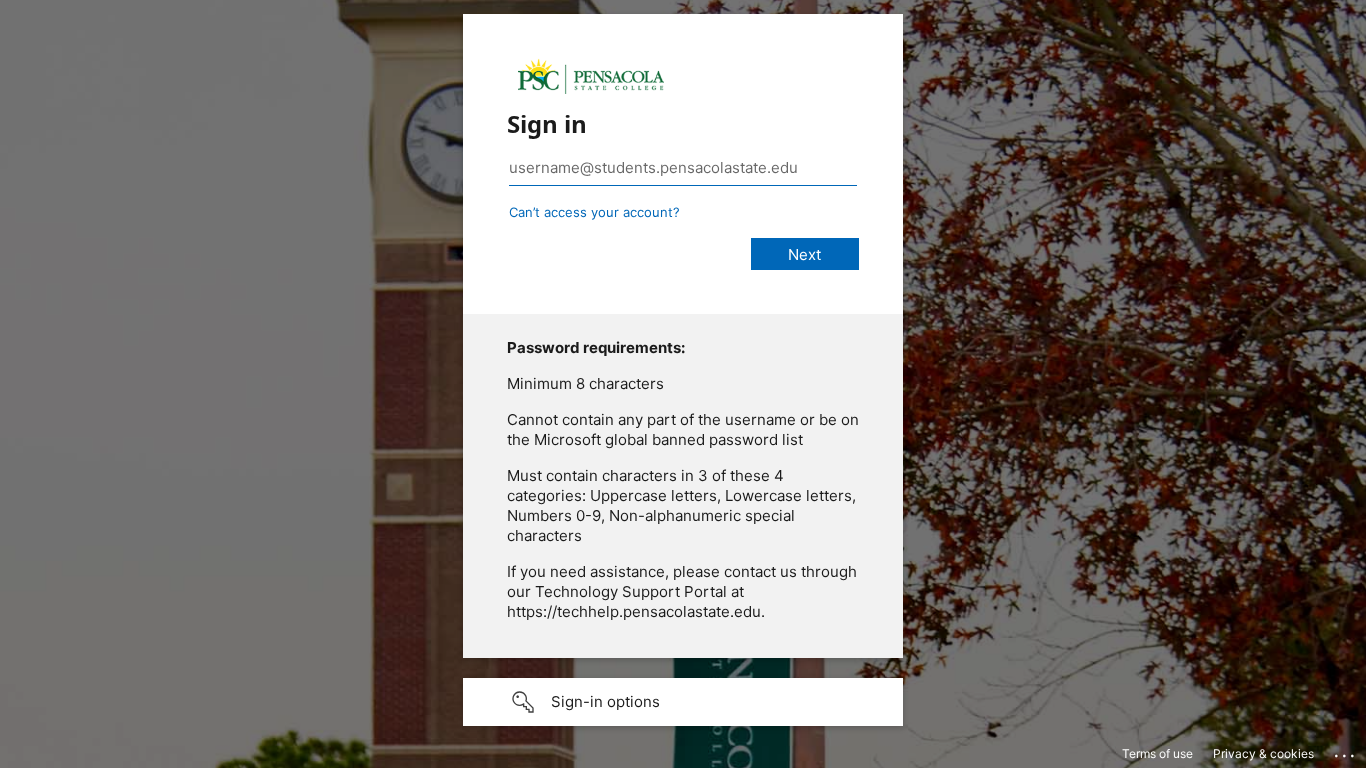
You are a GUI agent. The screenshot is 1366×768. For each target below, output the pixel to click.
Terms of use (1157, 753)
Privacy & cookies (1263, 753)
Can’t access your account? (594, 212)
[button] (683, 702)
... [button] (1346, 751)
